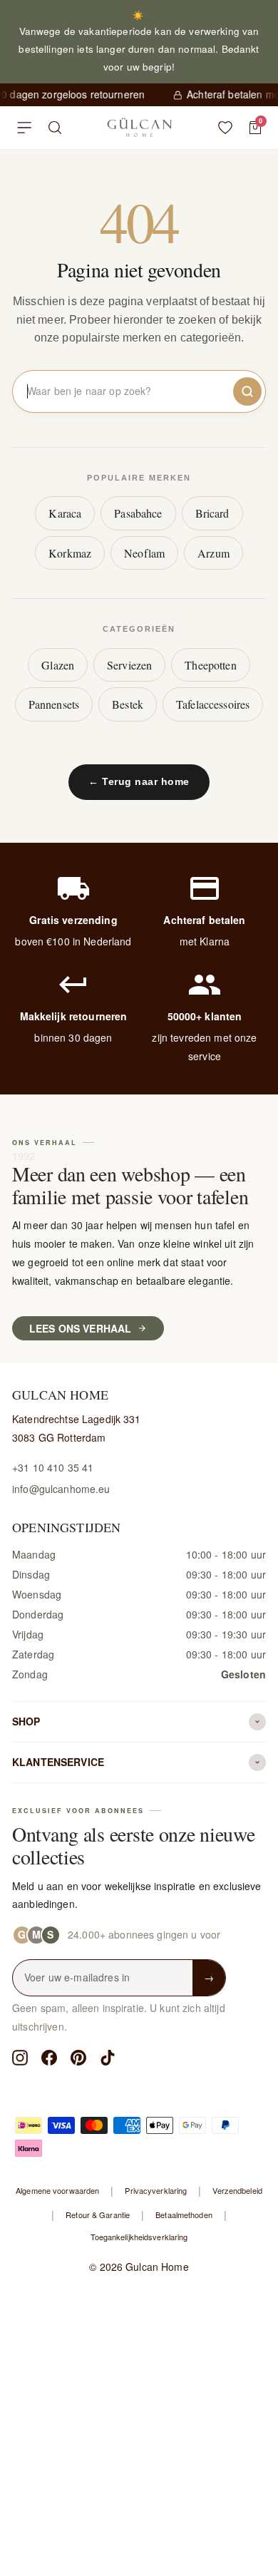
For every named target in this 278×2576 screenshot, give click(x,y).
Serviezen (129, 665)
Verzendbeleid (237, 2190)
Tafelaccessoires (213, 704)
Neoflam (144, 553)
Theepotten (210, 665)
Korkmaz (70, 553)
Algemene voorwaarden (57, 2190)
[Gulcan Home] (139, 128)
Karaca (65, 513)
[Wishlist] (225, 128)
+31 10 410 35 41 (53, 1467)
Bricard (212, 513)
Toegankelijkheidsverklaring (139, 2237)
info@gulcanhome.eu (61, 1489)
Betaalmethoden (184, 2215)
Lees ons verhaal (80, 1328)
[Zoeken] (55, 128)
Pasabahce (138, 513)
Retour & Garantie (98, 2215)
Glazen (58, 665)
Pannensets (54, 704)
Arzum (213, 553)
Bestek (128, 704)
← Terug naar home (139, 781)
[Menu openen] (24, 128)
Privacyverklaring (156, 2190)
